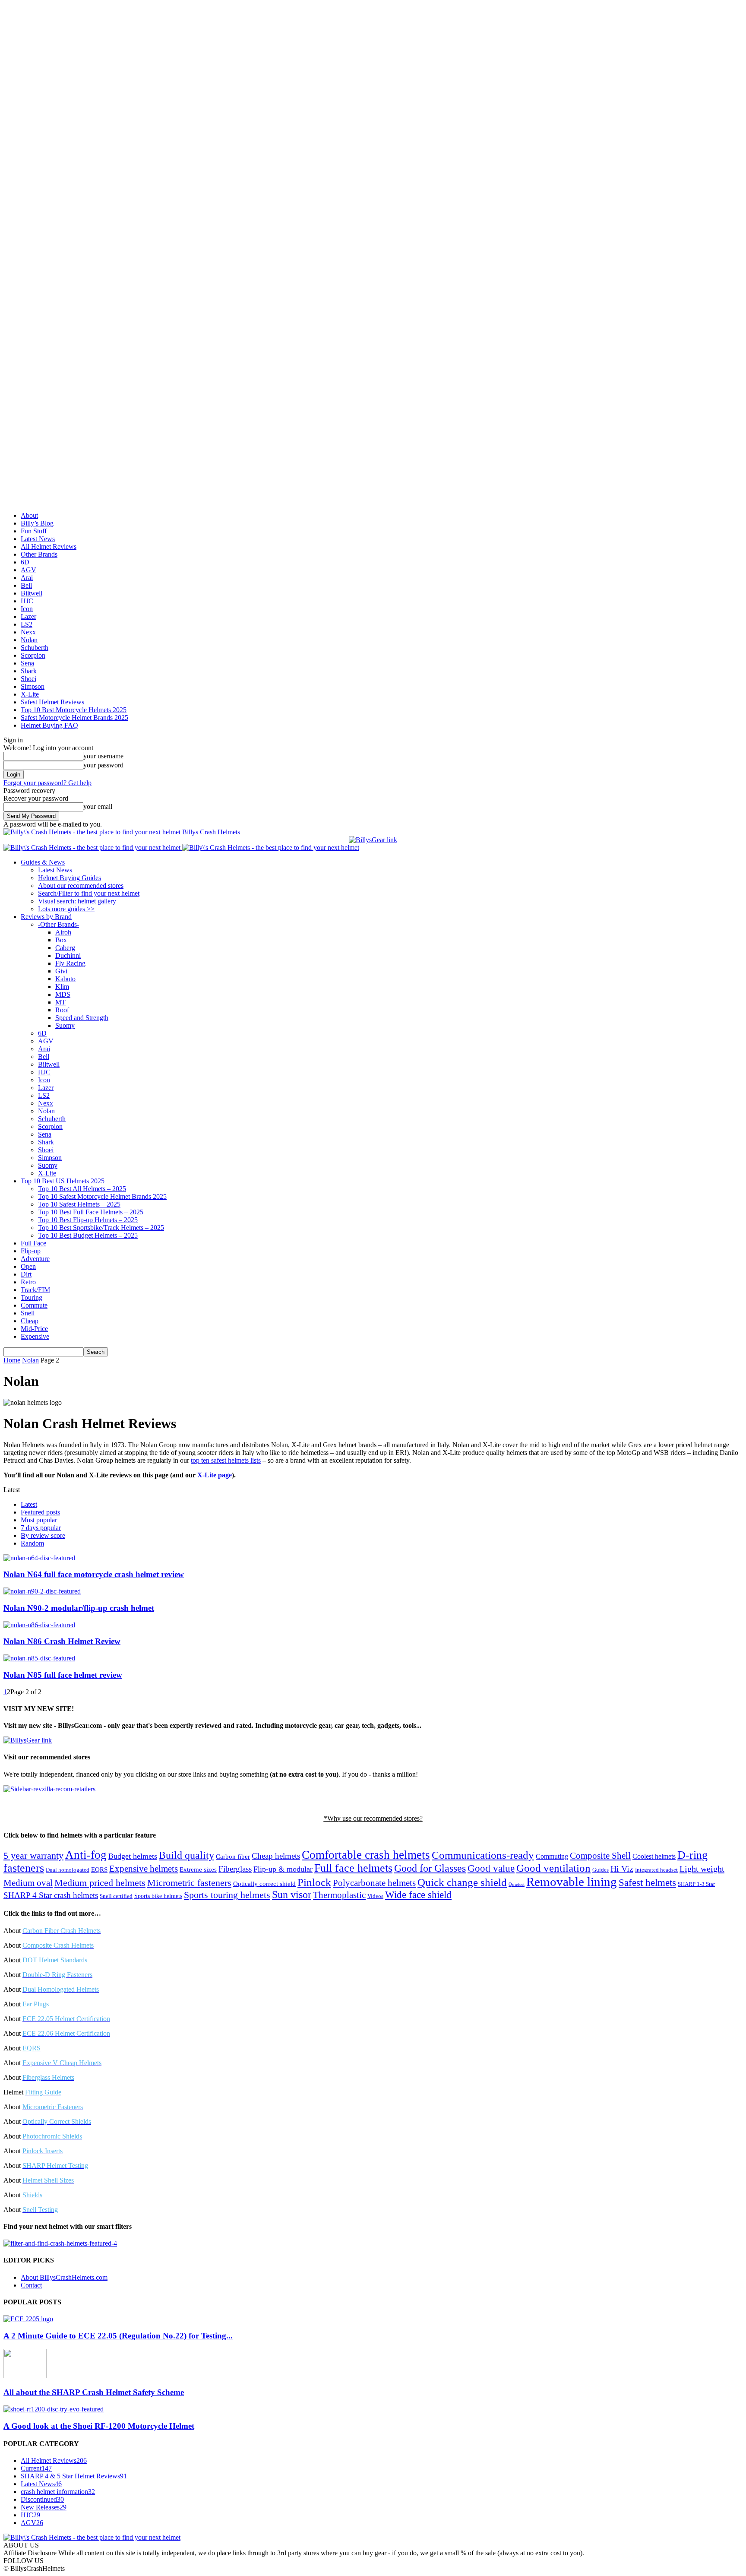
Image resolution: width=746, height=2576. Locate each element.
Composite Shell (600, 1856)
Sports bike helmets (158, 1896)
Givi (61, 971)
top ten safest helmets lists (226, 1460)
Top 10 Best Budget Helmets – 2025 (88, 1235)
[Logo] (93, 848)
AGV (28, 570)
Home (12, 1360)
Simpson (33, 686)
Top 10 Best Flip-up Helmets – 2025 (88, 1220)
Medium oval (28, 1883)
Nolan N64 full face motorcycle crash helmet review (94, 1574)
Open (28, 1266)
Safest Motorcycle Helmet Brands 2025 (74, 718)
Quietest (517, 1884)
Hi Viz (622, 1869)
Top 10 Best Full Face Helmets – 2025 (91, 1212)
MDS (63, 994)
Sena (27, 663)
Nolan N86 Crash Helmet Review (62, 1641)
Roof (62, 1010)
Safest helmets (647, 1882)
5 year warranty (33, 1856)
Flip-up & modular (283, 1869)
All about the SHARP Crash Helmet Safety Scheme (94, 2392)
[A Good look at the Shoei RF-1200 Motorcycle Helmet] (54, 2409)
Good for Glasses (430, 1868)
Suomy (65, 1025)
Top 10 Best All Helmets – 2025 (82, 1189)
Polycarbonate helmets (374, 1883)
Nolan (29, 640)
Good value (491, 1868)
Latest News (38, 539)
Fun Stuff (34, 531)
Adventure (35, 1259)
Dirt (26, 1274)
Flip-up (31, 1251)
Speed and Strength (82, 1018)
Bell (26, 585)
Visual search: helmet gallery (77, 901)
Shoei (28, 679)
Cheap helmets (276, 1856)
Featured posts (40, 1512)
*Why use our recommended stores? (373, 1818)
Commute (34, 1305)
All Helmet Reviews (49, 547)
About (29, 515)
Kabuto (65, 979)
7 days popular (41, 1528)
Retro (28, 1282)
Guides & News (43, 862)
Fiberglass (235, 1869)
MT (60, 1002)
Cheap (30, 1321)
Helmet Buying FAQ (49, 725)
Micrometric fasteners (189, 1883)
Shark (29, 671)
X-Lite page (215, 1475)
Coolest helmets (654, 1856)
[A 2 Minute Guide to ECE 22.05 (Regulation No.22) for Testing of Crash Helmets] (28, 2319)
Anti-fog (86, 1855)
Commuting (552, 1856)
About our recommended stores (81, 886)
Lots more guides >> (66, 909)
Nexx (28, 632)
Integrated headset (656, 1870)
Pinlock (314, 1882)
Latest (29, 1504)
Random (32, 1543)
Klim (62, 987)
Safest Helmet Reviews (52, 702)
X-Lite (30, 694)
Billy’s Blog (37, 523)
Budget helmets (133, 1856)
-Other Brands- (58, 924)
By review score (43, 1535)
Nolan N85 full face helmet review (63, 1675)
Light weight (702, 1869)
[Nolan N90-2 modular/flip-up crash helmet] (42, 1591)
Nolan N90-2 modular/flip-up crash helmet (79, 1608)
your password (103, 765)
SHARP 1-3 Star (696, 1884)
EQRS (99, 1869)
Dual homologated (68, 1870)
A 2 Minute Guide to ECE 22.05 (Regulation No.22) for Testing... (118, 2336)
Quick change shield (462, 1882)
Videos (375, 1896)
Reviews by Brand (46, 917)
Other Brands (39, 554)
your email (98, 806)
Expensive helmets (144, 1869)
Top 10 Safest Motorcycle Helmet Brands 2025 (102, 1196)
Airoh (63, 932)
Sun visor (292, 1895)
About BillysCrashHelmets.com (64, 2277)
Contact (31, 2285)
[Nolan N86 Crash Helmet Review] (39, 1625)
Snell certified (116, 1896)
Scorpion (33, 655)
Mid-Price (34, 1329)
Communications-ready (483, 1855)
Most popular (39, 1520)
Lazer (28, 616)
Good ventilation (553, 1868)
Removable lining (572, 1882)
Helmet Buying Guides (70, 878)
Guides (601, 1870)
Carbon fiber (233, 1856)
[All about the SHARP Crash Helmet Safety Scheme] (25, 2376)
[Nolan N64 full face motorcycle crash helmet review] (39, 1558)
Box (61, 940)
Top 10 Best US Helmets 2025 (63, 1181)
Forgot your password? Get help (47, 783)
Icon (27, 609)
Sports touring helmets (227, 1895)
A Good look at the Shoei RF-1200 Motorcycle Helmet (99, 2426)
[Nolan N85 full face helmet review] (39, 1658)
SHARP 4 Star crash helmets (51, 1895)
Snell (28, 1313)
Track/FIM (35, 1290)
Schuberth (35, 648)
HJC (27, 601)
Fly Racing (70, 963)
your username (103, 756)
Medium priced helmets (100, 1883)
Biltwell (32, 593)
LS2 (27, 624)
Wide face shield (418, 1895)
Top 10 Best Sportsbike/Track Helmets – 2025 (101, 1228)
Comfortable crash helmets (366, 1855)
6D (25, 562)
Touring (32, 1298)
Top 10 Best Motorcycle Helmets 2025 (74, 710)
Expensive (35, 1336)
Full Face (33, 1243)
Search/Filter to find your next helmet (89, 893)
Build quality (186, 1855)
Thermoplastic (339, 1895)
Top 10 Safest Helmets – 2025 (79, 1204)
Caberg (65, 948)
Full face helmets (353, 1868)
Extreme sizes (198, 1869)
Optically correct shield (264, 1884)
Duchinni (68, 955)
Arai (27, 578)
